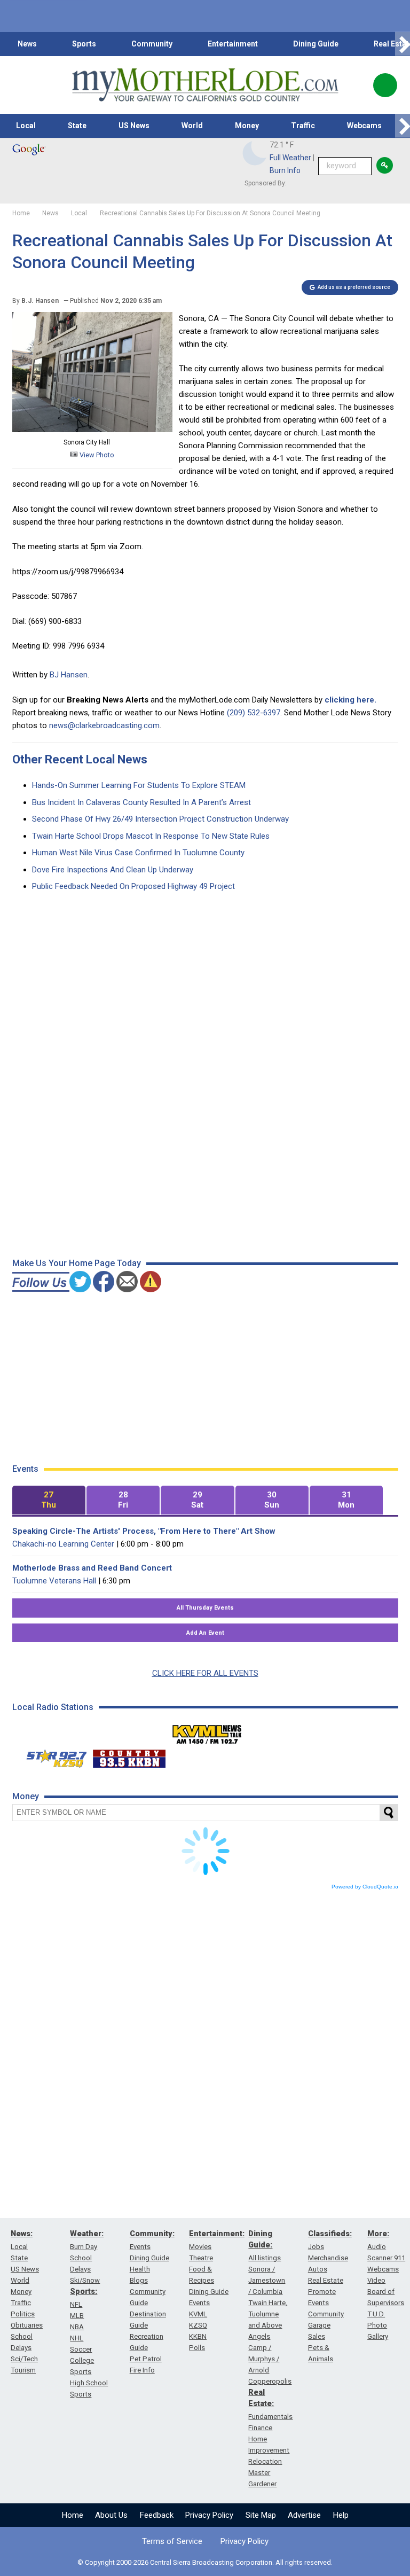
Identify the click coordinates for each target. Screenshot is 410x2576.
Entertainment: (217, 2234)
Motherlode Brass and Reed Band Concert (92, 1568)
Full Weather (290, 158)
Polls (197, 2348)
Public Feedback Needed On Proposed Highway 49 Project (133, 886)
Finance (260, 2428)
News (27, 44)
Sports (84, 44)
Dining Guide (316, 44)
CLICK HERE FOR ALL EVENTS (205, 1673)
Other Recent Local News (80, 759)
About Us (111, 2515)
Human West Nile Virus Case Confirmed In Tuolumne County (138, 853)
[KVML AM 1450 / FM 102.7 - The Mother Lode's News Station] (207, 1731)
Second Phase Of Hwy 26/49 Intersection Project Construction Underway (160, 819)
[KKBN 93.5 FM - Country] (129, 1756)
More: (378, 2234)
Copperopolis (270, 2381)
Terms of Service (172, 2541)
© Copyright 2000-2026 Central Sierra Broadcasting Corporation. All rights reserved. (205, 2562)
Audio (377, 2247)
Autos (318, 2269)
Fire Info (142, 2370)
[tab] (49, 1500)
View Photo (96, 455)
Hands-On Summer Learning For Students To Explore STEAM (139, 785)
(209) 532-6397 (254, 713)
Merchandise (328, 2258)
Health (140, 2269)
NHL (77, 2338)
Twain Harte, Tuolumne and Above (268, 2314)
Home (73, 2515)
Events (140, 2247)
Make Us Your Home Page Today (77, 1263)
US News (134, 126)
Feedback (157, 2515)
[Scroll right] (403, 44)
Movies (200, 2247)
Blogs (139, 2280)
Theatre (201, 2258)
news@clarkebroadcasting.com (104, 725)
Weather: (87, 2234)
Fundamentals (270, 2417)
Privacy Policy (209, 2515)
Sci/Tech (24, 2359)
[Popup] (385, 85)
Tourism (23, 2370)
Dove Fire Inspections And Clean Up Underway (113, 870)
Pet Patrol (146, 2359)
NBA (77, 2327)
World (192, 126)
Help (341, 2515)
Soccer (81, 2349)
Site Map (261, 2515)
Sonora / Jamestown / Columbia (267, 2280)
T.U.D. (376, 2314)
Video (376, 2280)
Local (26, 126)
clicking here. (350, 700)
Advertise (304, 2515)
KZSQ (198, 2325)
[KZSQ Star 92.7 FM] (52, 1756)
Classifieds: (330, 2234)
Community (152, 44)
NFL (76, 2304)
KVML (198, 2314)
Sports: (84, 2291)
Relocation (265, 2461)
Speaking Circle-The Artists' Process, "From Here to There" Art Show (144, 1531)
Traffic (303, 126)
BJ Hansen (69, 675)
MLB (77, 2316)
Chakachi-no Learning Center (63, 1544)
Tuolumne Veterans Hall (54, 1581)
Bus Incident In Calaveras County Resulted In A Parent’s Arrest (141, 802)
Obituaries (27, 2325)
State (77, 126)
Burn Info (285, 170)
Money (247, 126)
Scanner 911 (386, 2258)
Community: (152, 2234)
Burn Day (84, 2247)
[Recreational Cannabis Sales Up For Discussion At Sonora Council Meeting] (92, 430)
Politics (23, 2314)
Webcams (364, 126)
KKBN (198, 2336)
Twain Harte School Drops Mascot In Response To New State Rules (151, 836)
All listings (265, 2258)
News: (22, 2234)
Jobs (316, 2247)
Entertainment (233, 44)
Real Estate (326, 2280)
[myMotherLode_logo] (205, 85)
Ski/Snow (85, 2280)
